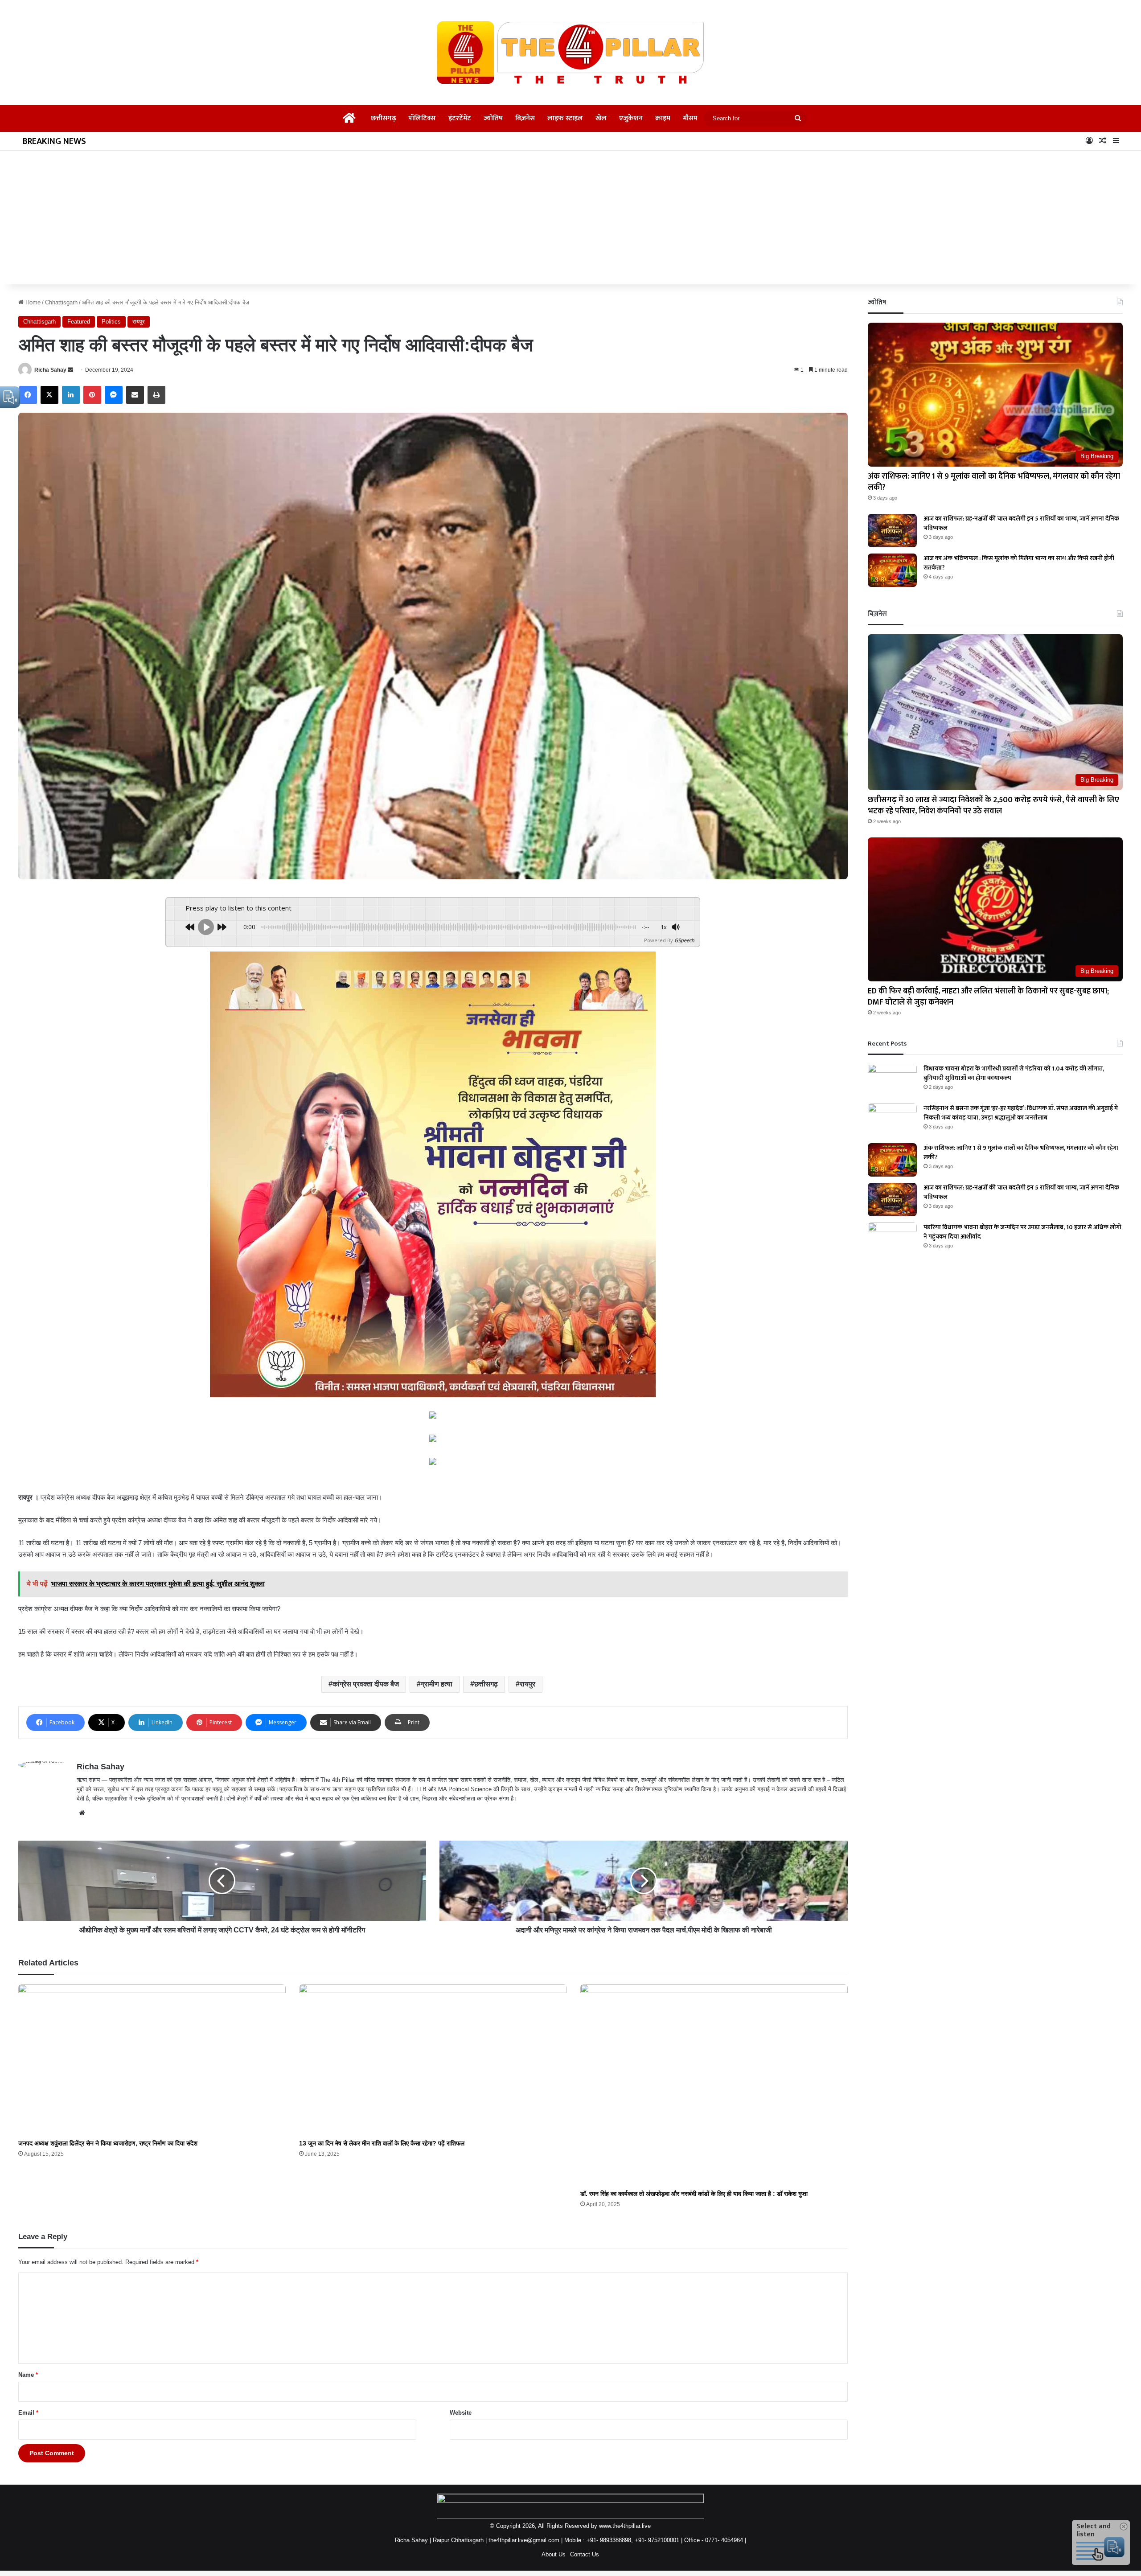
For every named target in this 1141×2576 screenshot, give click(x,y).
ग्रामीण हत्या (437, 1684)
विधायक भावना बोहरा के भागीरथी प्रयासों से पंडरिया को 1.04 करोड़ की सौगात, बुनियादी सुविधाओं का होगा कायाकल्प (1014, 1073)
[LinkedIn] (71, 395)
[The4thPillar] (570, 53)
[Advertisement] (570, 217)
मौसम (690, 118)
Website (461, 2413)
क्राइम (663, 118)
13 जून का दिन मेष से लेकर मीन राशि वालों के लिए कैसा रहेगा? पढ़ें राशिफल (382, 2143)
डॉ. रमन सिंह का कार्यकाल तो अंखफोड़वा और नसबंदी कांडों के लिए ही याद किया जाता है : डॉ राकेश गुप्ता (694, 2194)
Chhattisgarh (61, 302)
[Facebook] (28, 395)
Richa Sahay (50, 370)
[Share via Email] (135, 395)
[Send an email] (70, 370)
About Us (554, 2554)
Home (32, 302)
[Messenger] (114, 395)
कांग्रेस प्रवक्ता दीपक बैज (366, 1684)
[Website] (82, 1813)
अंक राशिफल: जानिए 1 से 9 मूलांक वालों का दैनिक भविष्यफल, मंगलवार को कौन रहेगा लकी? (994, 482)
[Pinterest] (92, 395)
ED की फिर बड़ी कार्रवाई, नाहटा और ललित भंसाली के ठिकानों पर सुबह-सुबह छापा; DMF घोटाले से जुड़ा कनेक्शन (988, 997)
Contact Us (585, 2554)
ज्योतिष (493, 118)
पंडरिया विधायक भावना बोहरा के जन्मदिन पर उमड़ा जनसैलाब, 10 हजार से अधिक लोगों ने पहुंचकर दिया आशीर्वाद (1022, 1232)
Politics (111, 322)
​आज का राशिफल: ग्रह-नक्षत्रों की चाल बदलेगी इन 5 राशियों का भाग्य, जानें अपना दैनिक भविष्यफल (1021, 523)
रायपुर (139, 322)
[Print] (156, 395)
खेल (601, 118)
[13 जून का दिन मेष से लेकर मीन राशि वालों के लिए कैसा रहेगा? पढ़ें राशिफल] (433, 2060)
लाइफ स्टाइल (565, 118)
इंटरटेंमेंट (460, 118)
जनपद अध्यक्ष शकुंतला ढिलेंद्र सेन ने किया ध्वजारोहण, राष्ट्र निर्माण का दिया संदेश (108, 2143)
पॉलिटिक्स (422, 118)
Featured (79, 322)
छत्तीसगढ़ (383, 118)
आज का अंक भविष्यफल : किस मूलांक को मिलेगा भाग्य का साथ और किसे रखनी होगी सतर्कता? (1019, 563)
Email (28, 2413)
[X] (49, 395)
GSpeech (684, 940)
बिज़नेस (525, 118)
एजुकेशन (631, 118)
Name (28, 2375)
